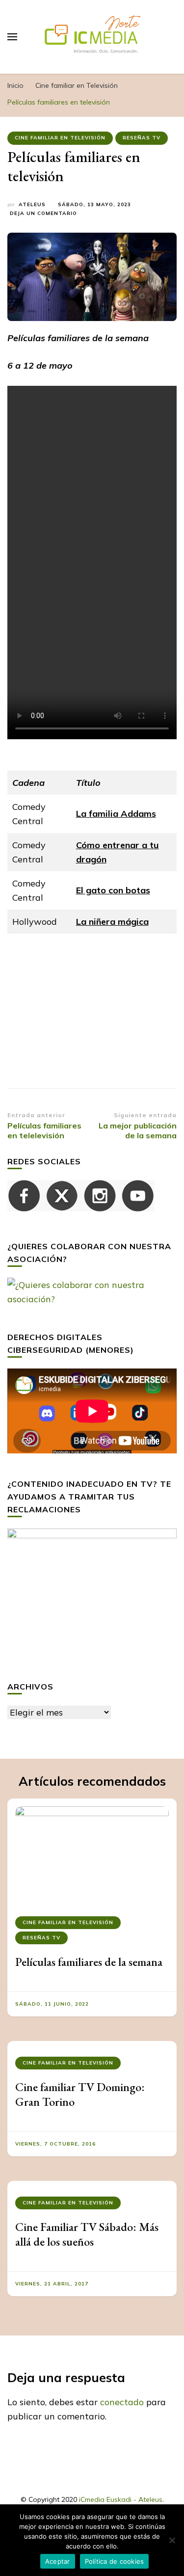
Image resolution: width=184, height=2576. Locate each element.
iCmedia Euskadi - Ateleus (121, 2499)
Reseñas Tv (142, 138)
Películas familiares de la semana (89, 1962)
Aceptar (58, 2561)
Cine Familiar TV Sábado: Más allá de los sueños (87, 2234)
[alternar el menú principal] (12, 37)
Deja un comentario (43, 214)
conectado (122, 2402)
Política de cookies (115, 2561)
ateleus (32, 204)
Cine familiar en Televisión (60, 138)
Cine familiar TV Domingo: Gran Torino (80, 2094)
